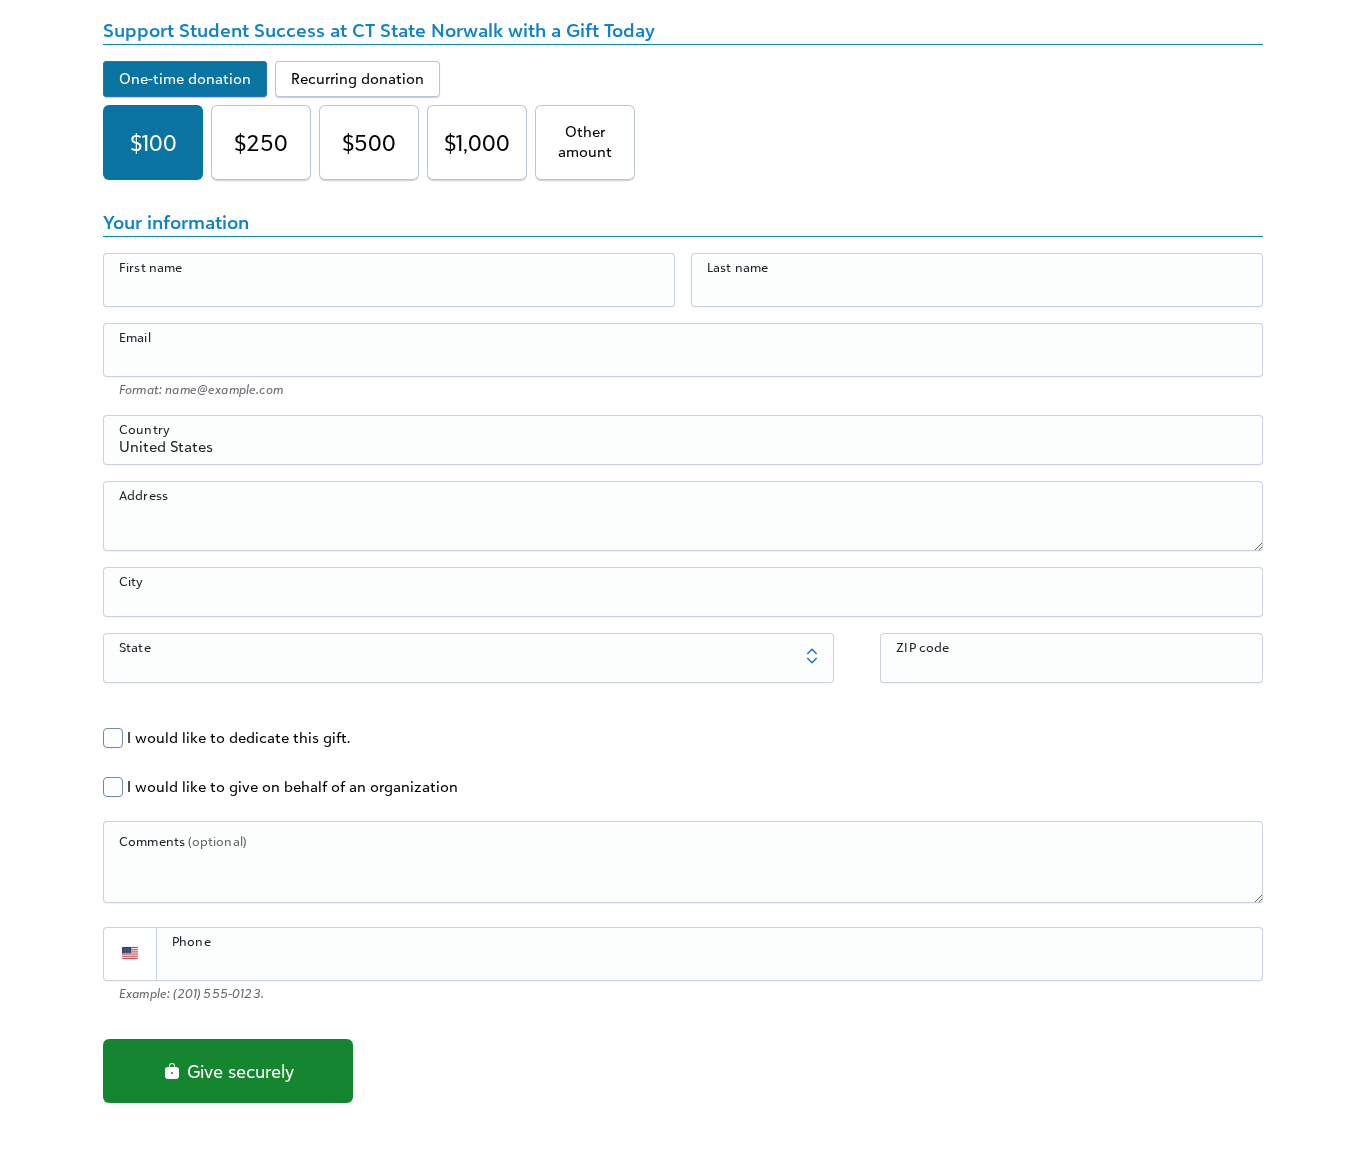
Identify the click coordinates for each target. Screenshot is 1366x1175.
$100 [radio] (153, 142)
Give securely (238, 1071)
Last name (737, 267)
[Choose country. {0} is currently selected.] (130, 954)
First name (151, 267)
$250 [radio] (261, 142)
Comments (182, 841)
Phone (191, 941)
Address (143, 495)
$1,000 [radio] (477, 142)
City (131, 581)
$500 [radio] (369, 142)
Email (135, 337)
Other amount (585, 141)
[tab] (185, 79)
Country (144, 429)
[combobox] (683, 451)
